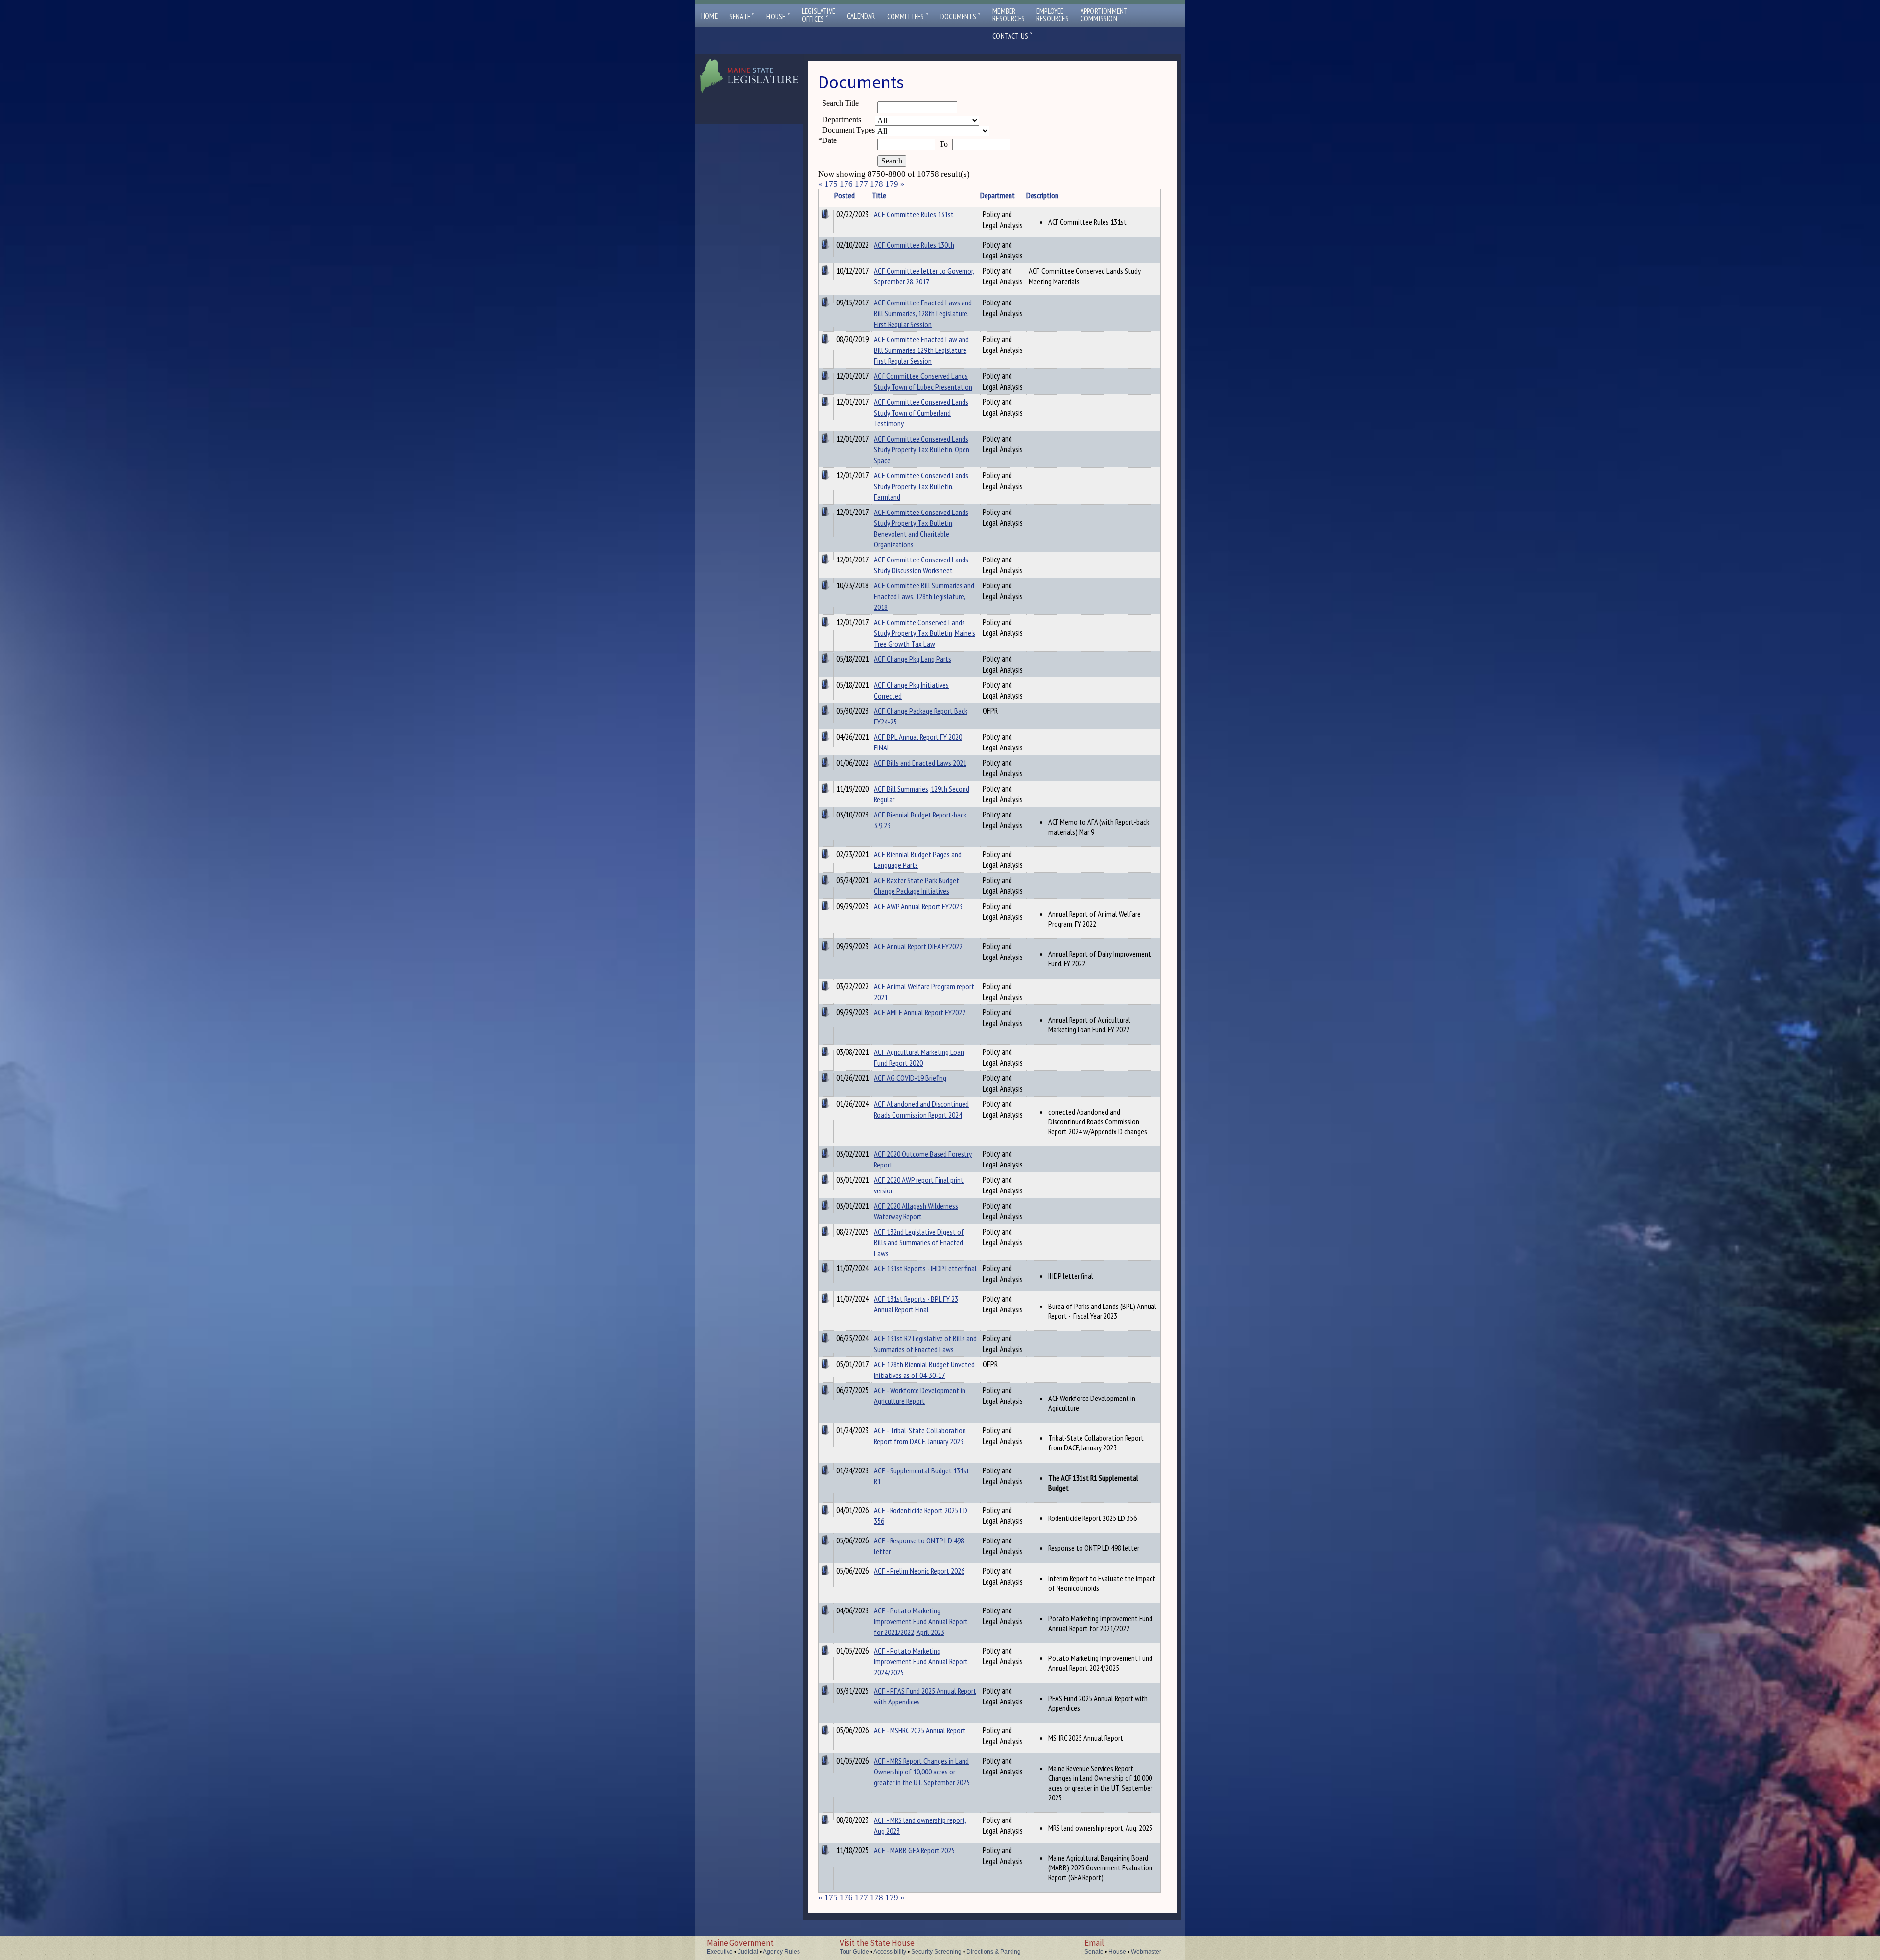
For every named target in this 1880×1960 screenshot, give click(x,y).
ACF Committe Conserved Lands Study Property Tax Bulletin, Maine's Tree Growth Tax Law (925, 633)
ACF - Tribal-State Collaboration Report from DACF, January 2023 (920, 1436)
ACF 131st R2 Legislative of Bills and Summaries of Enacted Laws (925, 1344)
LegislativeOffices (819, 15)
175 (831, 184)
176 (846, 184)
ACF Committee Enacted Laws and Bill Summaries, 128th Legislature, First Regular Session (923, 313)
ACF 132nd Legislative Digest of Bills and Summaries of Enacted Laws (919, 1242)
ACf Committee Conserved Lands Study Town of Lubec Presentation (923, 381)
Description (1042, 195)
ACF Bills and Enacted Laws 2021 (920, 763)
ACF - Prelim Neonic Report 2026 (919, 1571)
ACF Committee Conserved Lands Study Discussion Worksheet (921, 565)
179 (892, 184)
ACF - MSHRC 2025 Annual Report (920, 1730)
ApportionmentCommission (1104, 15)
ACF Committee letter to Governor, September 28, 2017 (924, 276)
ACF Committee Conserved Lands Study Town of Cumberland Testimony (921, 413)
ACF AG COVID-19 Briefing (910, 1078)
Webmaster (1146, 1952)
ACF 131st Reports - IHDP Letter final (925, 1268)
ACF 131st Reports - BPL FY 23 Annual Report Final (916, 1304)
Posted (845, 195)
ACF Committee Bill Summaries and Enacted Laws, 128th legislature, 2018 (924, 596)
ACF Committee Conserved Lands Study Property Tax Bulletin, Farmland (921, 486)
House (778, 16)
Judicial (748, 1952)
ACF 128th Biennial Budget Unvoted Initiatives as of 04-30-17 (924, 1370)
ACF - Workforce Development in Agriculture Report (920, 1396)
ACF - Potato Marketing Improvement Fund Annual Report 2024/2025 (921, 1661)
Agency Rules (781, 1952)
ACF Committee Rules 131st (914, 214)
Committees (908, 16)
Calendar (861, 16)
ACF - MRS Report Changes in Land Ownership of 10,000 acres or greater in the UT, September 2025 (922, 1772)
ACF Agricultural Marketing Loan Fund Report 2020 (919, 1057)
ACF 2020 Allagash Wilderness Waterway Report (916, 1211)
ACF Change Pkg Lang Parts (913, 659)
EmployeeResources (1053, 15)
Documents (961, 16)
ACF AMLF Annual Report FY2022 (920, 1012)
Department (998, 195)
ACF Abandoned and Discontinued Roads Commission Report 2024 (921, 1109)
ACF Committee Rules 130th (914, 245)
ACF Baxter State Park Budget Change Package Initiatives (916, 886)
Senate (742, 16)
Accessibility (890, 1952)
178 (877, 184)
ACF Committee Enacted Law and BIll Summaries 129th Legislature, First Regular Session (921, 350)
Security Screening (936, 1952)
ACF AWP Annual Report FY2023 (918, 906)
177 (861, 184)
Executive (720, 1952)
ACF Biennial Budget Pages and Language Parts (918, 860)
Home (709, 16)
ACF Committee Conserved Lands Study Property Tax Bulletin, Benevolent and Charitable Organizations (921, 528)
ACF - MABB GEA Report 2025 (914, 1850)
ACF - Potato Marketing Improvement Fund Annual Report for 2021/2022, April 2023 (921, 1621)
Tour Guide (854, 1952)
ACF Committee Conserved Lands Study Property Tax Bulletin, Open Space (922, 449)
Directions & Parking (994, 1952)
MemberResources (1009, 15)
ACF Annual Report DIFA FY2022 (918, 946)
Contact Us (1012, 36)
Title (879, 195)
